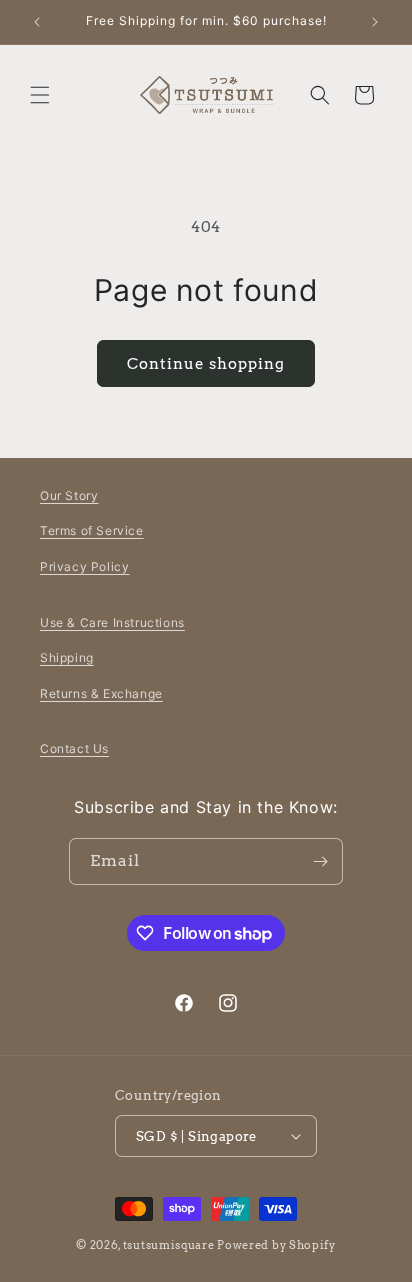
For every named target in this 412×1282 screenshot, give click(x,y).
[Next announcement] (375, 22)
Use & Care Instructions (112, 622)
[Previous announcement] (37, 22)
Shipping (67, 657)
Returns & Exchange (101, 693)
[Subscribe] (320, 861)
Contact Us (74, 748)
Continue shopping (206, 364)
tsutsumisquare (169, 1245)
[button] (40, 95)
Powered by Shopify (276, 1245)
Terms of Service (92, 530)
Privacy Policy (84, 566)
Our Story (69, 495)
